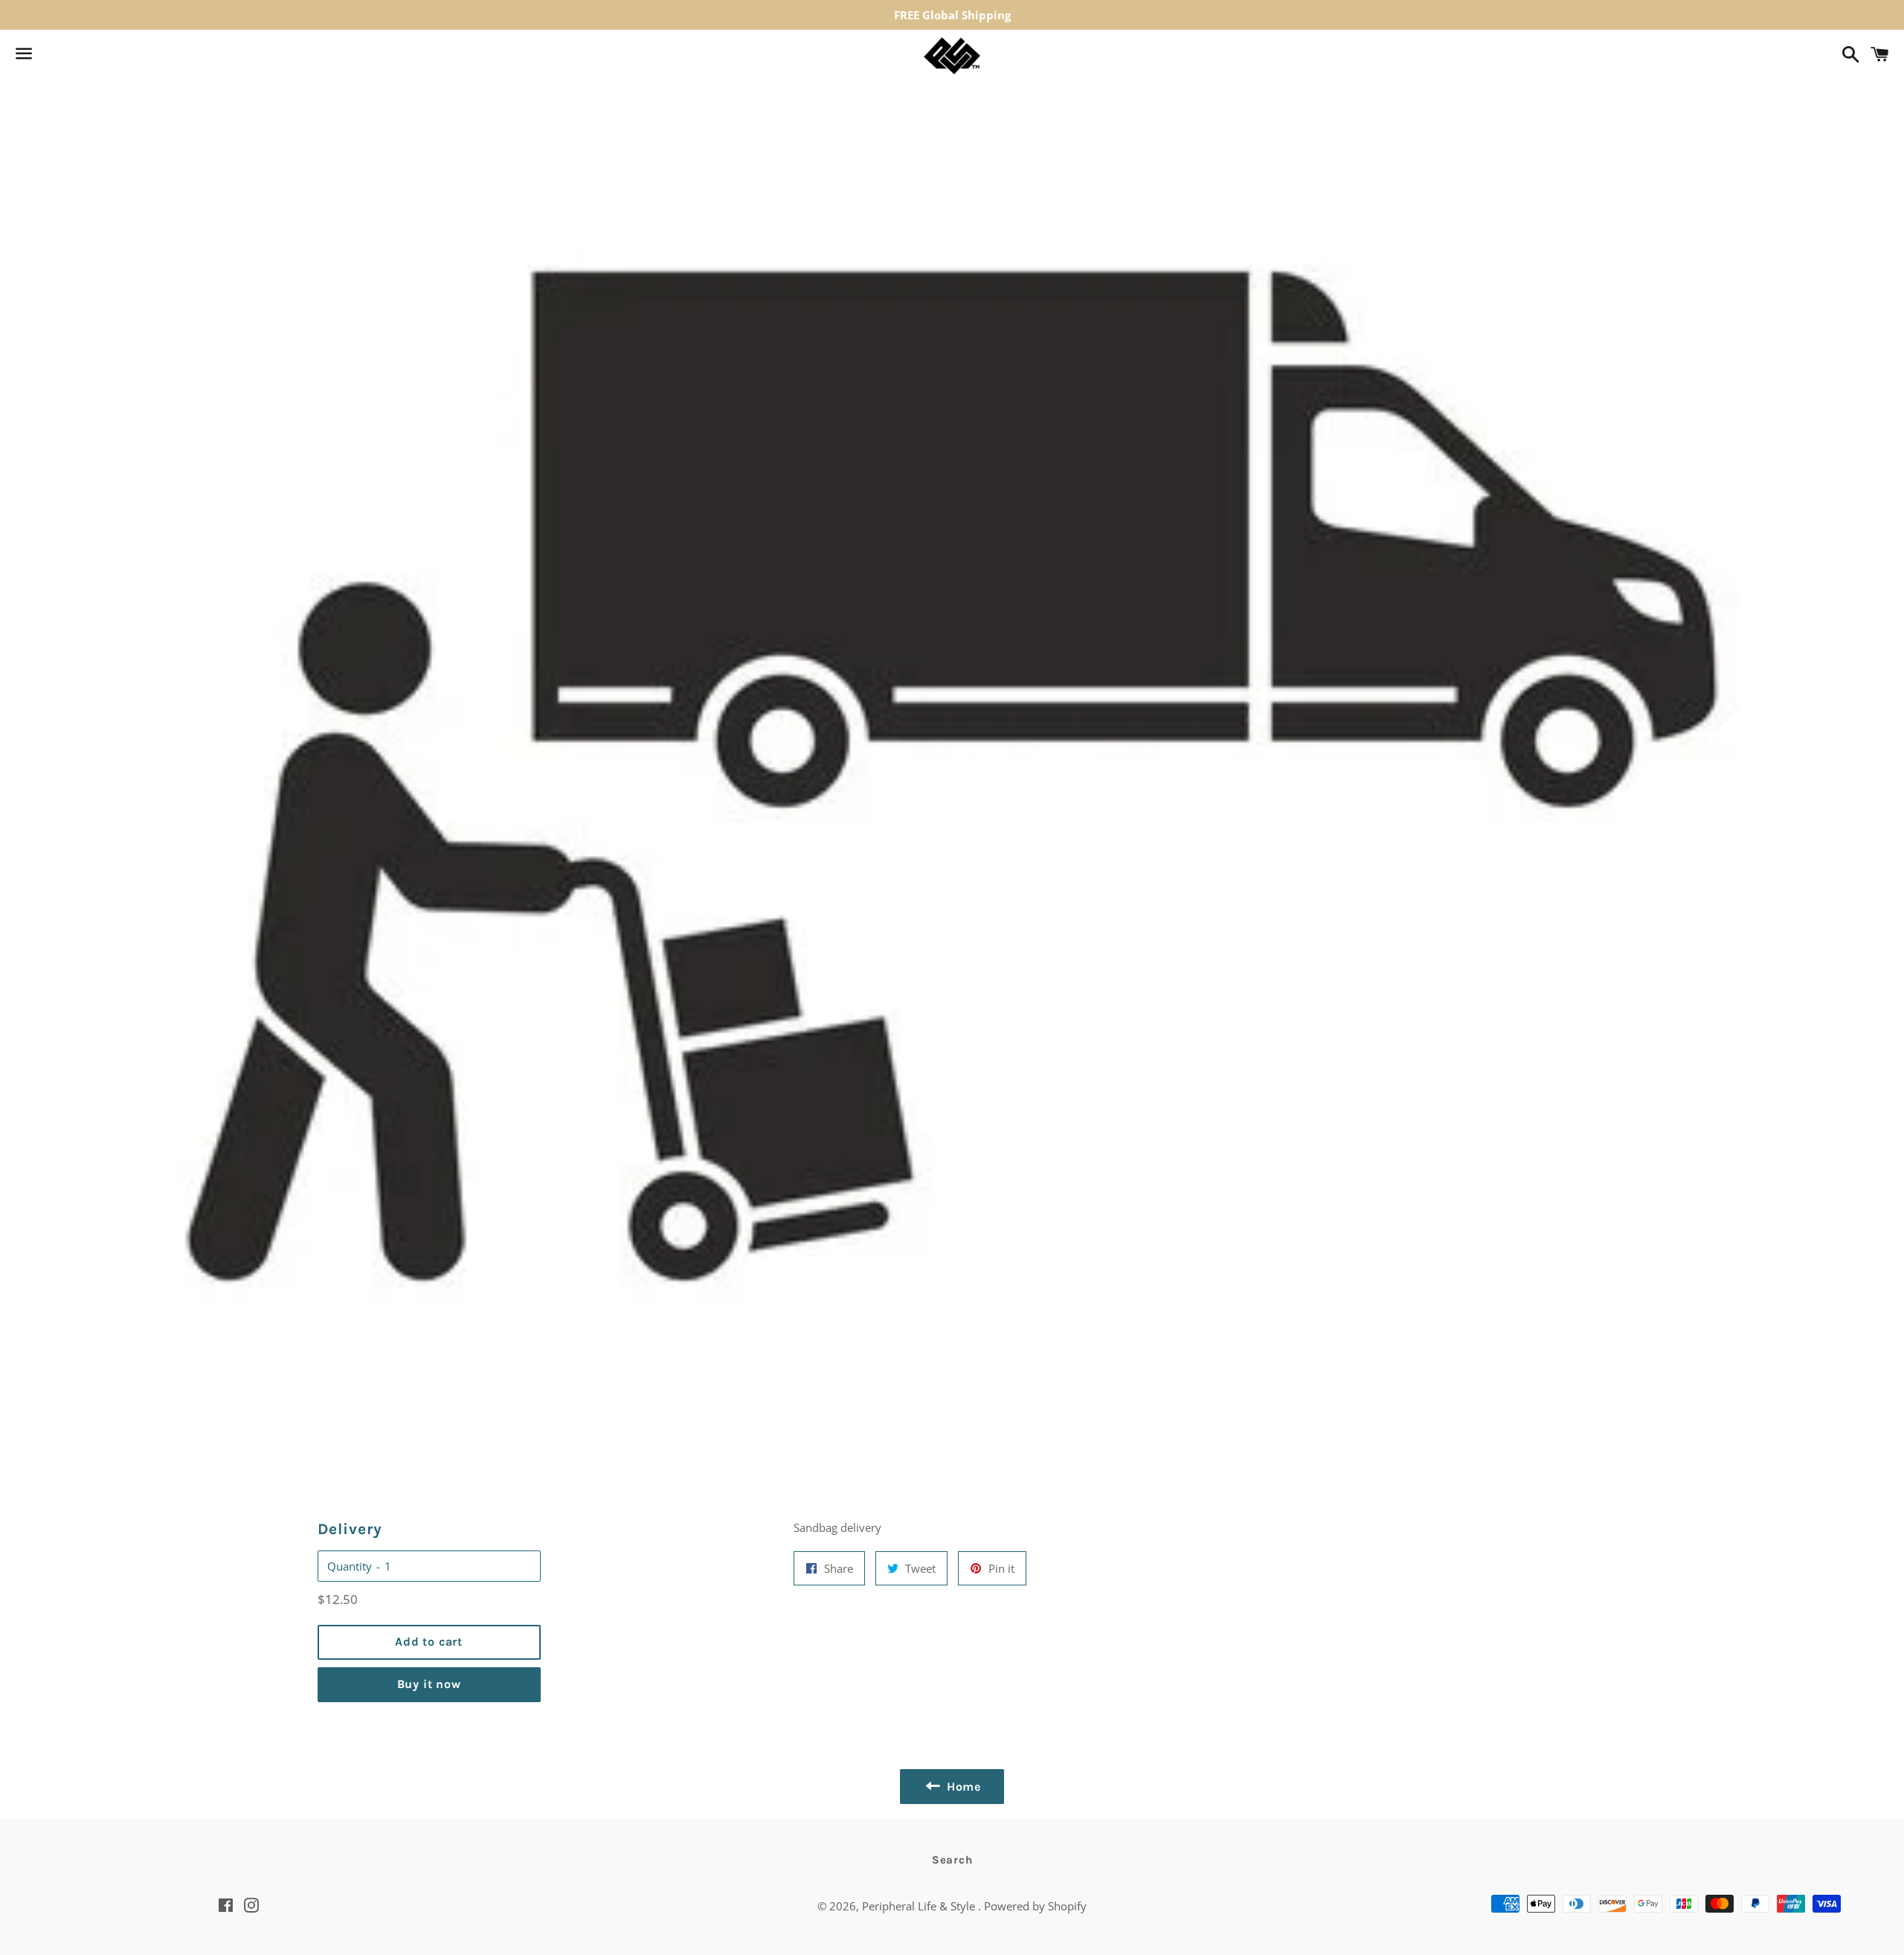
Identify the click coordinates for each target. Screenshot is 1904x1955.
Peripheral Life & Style (920, 1906)
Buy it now (429, 1684)
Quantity (350, 1566)
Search (952, 1860)
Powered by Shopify (1035, 1906)
